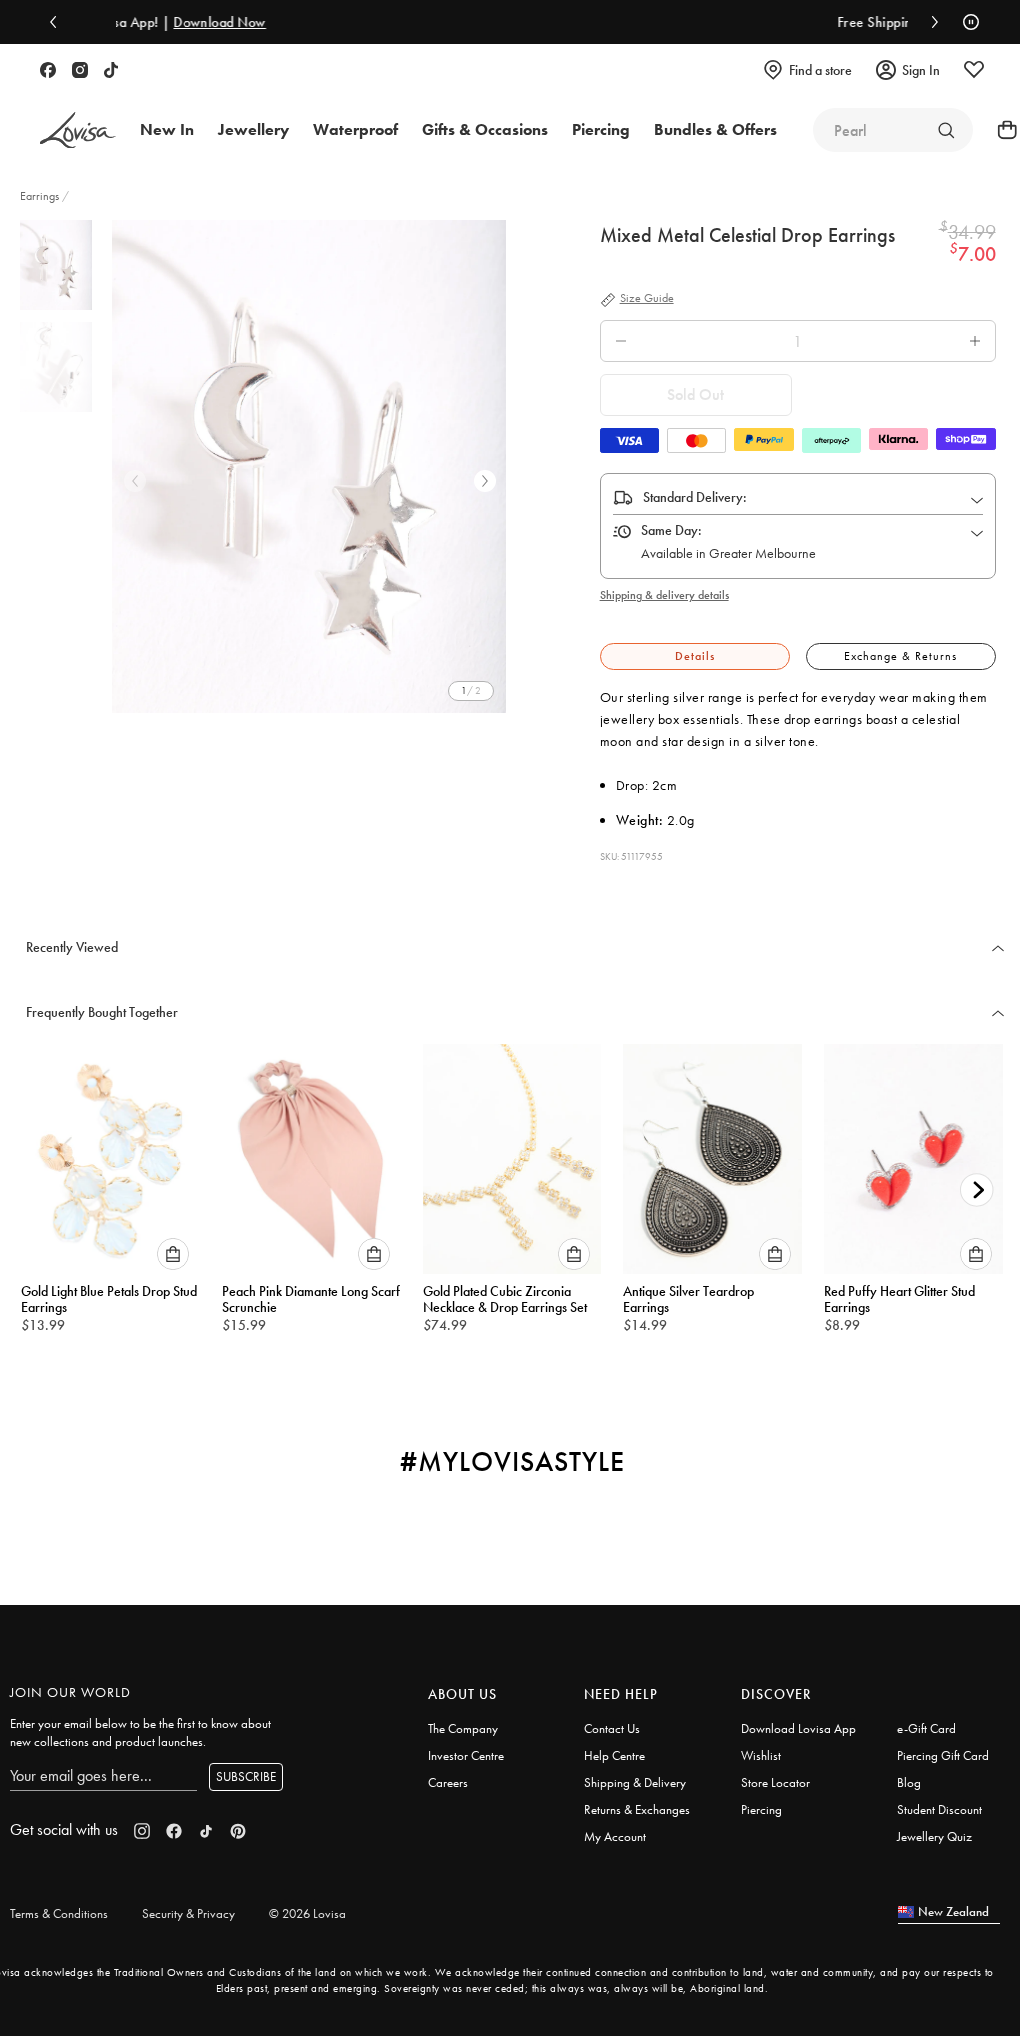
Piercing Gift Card (943, 1755)
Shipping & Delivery (635, 1782)
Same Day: (671, 530)
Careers (448, 1782)
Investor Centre (466, 1755)
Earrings (41, 196)
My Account (615, 1836)
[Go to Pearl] (946, 130)
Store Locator (775, 1782)
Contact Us (612, 1728)
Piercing (761, 1809)
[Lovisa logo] (78, 130)
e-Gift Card (926, 1728)
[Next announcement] (930, 22)
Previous (135, 481)
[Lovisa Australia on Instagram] (80, 70)
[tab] (695, 656)
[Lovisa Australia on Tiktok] (111, 70)
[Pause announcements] (966, 22)
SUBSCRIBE (246, 1776)
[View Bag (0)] (1001, 130)
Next (485, 481)
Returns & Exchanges (637, 1809)
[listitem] (309, 466)
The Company (463, 1728)
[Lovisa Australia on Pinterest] (238, 1831)
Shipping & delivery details (664, 595)
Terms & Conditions (59, 1913)
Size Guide (647, 299)
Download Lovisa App (798, 1728)
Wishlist (761, 1755)
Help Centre (614, 1755)
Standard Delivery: (695, 497)
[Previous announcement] (58, 22)
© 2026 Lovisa (307, 1913)
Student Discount (939, 1809)
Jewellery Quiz (934, 1836)
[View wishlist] (974, 70)
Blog (909, 1782)
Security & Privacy (188, 1913)
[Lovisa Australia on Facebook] (48, 70)
